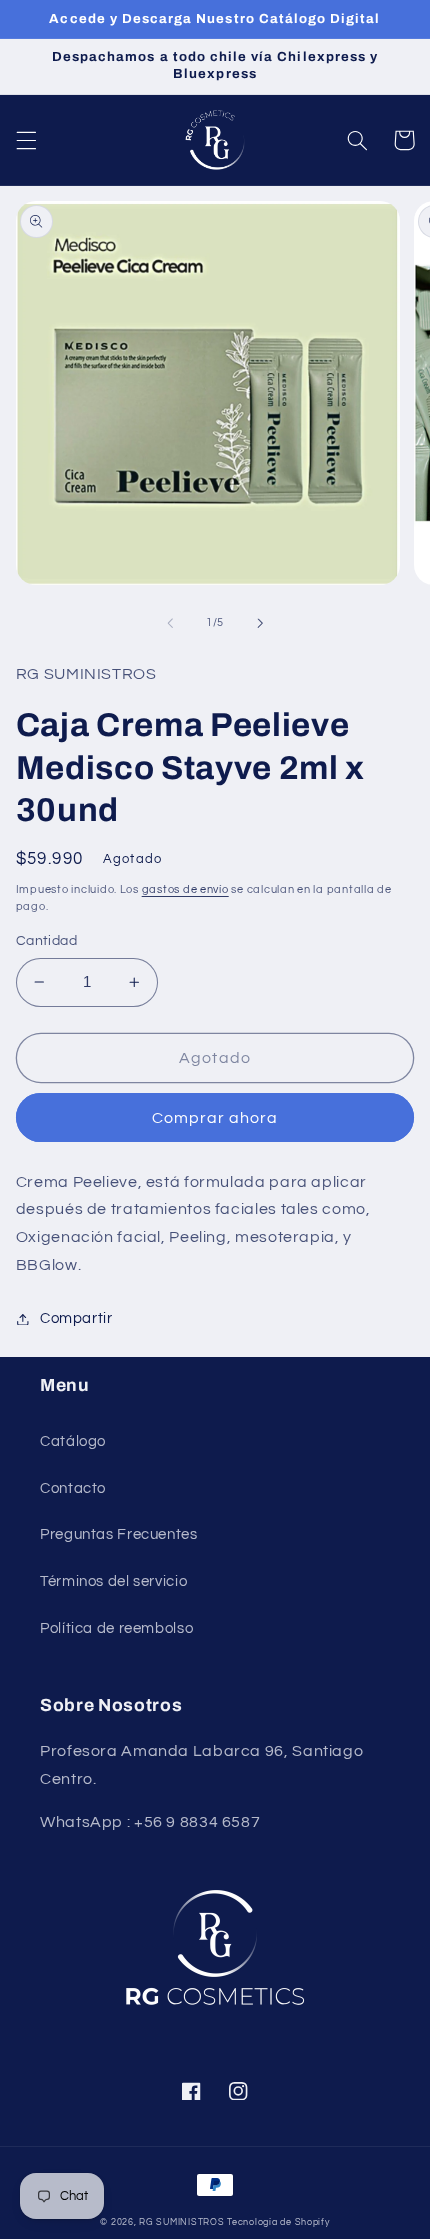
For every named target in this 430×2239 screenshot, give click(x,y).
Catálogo (73, 1441)
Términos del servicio (113, 1581)
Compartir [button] (76, 1318)
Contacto (73, 1488)
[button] (26, 140)
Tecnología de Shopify (278, 2222)
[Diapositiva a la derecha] (260, 623)
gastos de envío (185, 889)
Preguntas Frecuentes (119, 1534)
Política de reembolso (116, 1628)
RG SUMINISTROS (181, 2222)
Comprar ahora (215, 1118)
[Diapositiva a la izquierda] (170, 623)
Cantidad (46, 941)
